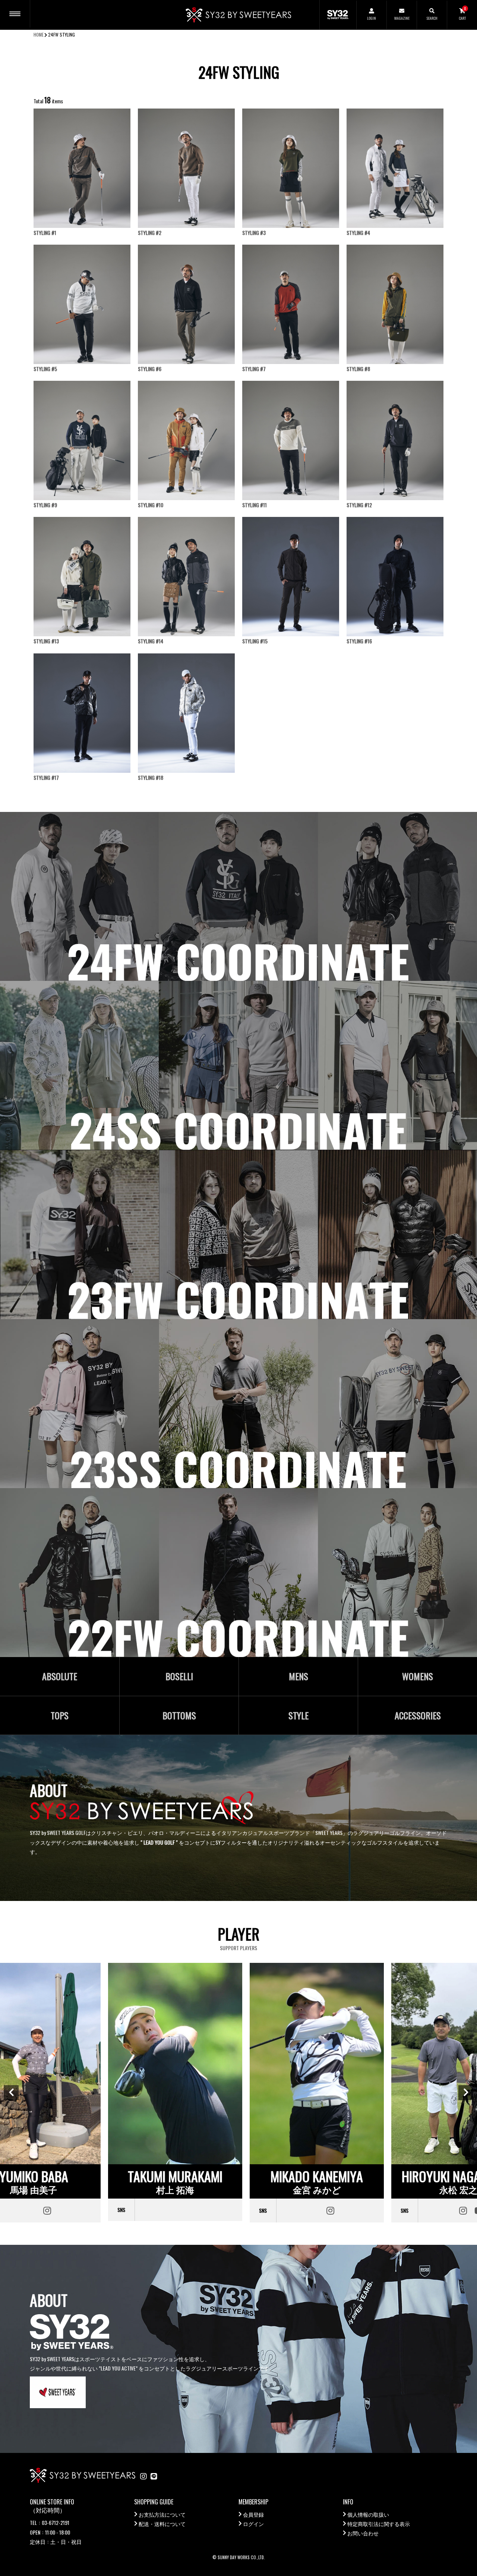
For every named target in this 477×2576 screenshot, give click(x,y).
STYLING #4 (358, 233)
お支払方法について (162, 2514)
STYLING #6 (150, 369)
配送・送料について (162, 2524)
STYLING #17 (46, 777)
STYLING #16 (359, 641)
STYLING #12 (359, 505)
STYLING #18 (151, 777)
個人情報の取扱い (368, 2514)
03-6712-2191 (56, 2522)
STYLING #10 (151, 505)
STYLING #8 (358, 369)
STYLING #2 (150, 233)
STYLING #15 (255, 641)
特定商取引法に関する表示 (379, 2524)
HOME (39, 34)
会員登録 (253, 2514)
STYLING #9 (45, 505)
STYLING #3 (254, 233)
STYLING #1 (45, 233)
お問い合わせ (363, 2533)
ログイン (253, 2524)
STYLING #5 (45, 369)
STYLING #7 (254, 369)
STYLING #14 (151, 641)
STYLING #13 (46, 641)
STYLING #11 (255, 505)
